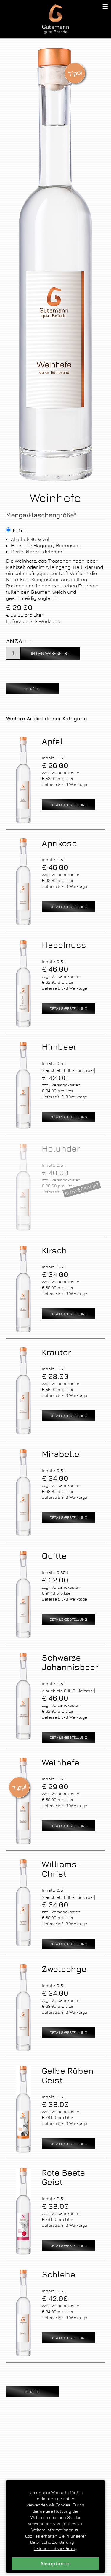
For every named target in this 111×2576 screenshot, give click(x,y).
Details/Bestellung (68, 805)
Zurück (33, 689)
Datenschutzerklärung (55, 2548)
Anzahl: (19, 641)
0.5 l (20, 530)
